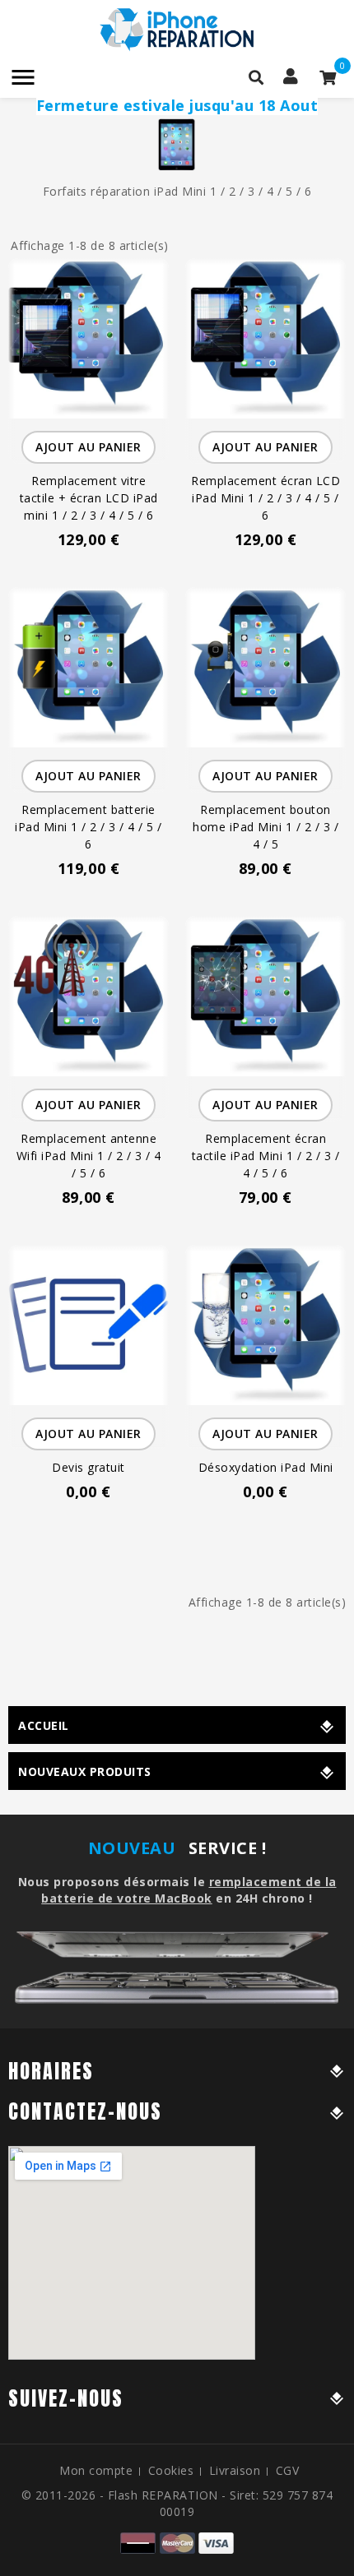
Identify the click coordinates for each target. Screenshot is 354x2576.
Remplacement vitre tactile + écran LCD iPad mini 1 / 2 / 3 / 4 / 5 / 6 (89, 498)
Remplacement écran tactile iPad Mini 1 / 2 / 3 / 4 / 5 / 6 (266, 1156)
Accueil (44, 1725)
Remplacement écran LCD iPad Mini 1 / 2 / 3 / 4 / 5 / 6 (265, 498)
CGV (288, 2470)
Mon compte (96, 2470)
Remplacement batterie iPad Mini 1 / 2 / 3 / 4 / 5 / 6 (88, 827)
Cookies (171, 2470)
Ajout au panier (88, 447)
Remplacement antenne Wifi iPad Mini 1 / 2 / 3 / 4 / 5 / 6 (89, 1156)
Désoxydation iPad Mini (266, 1467)
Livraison (235, 2470)
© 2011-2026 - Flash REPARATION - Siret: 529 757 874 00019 (177, 2503)
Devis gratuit (88, 1467)
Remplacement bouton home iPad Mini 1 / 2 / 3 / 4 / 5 (265, 827)
